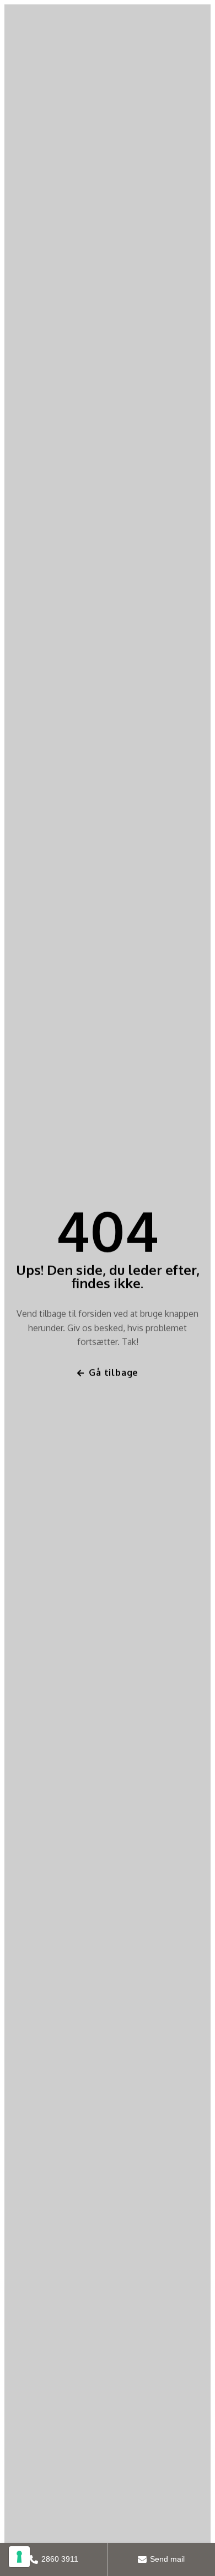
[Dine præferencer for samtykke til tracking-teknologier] (19, 2557)
